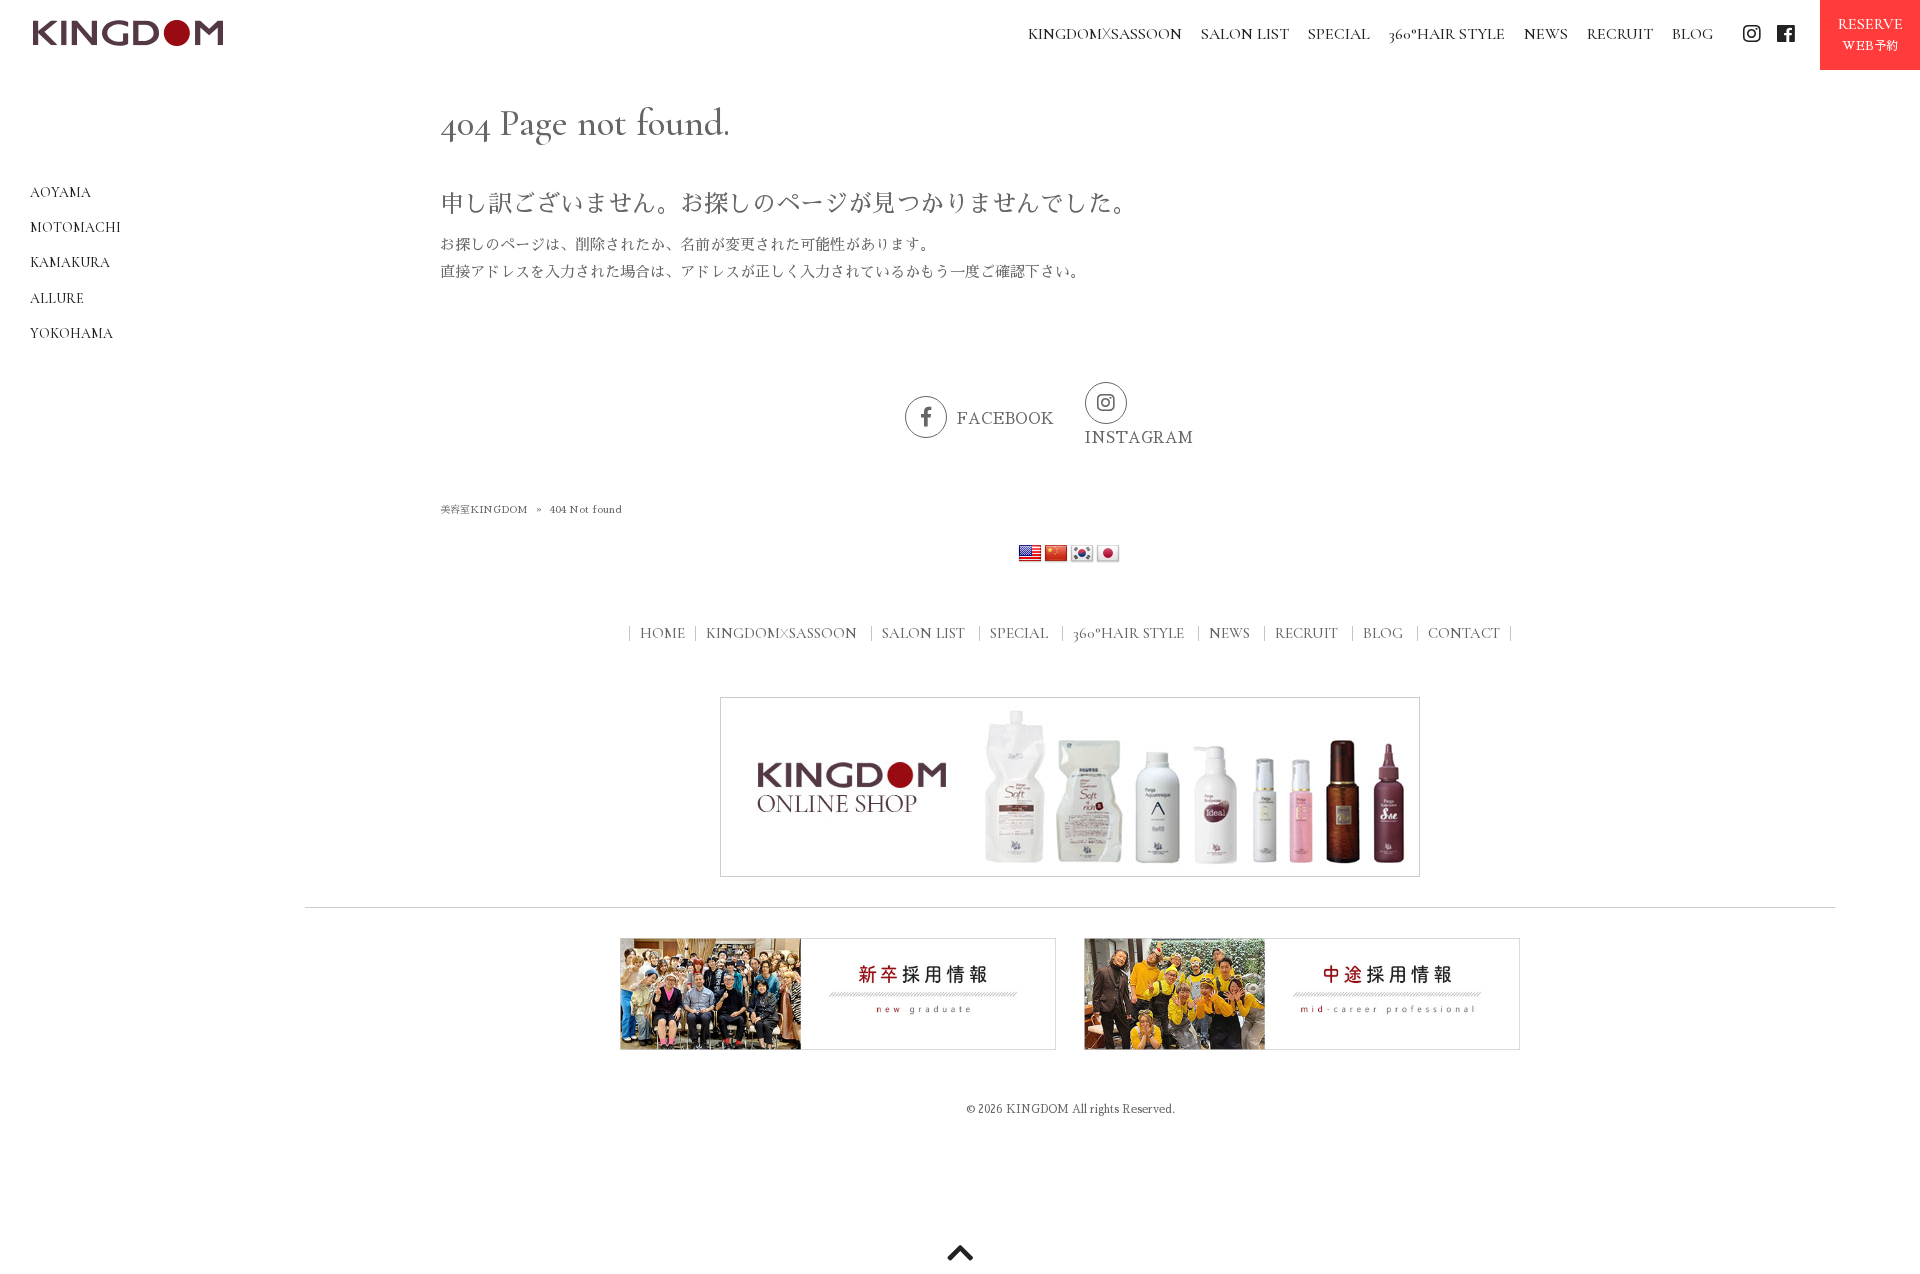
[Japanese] (1108, 554)
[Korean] (1082, 554)
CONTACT (1464, 633)
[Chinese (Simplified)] (1056, 554)
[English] (1030, 554)
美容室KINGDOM (484, 510)
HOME (662, 633)
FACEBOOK (1005, 418)
